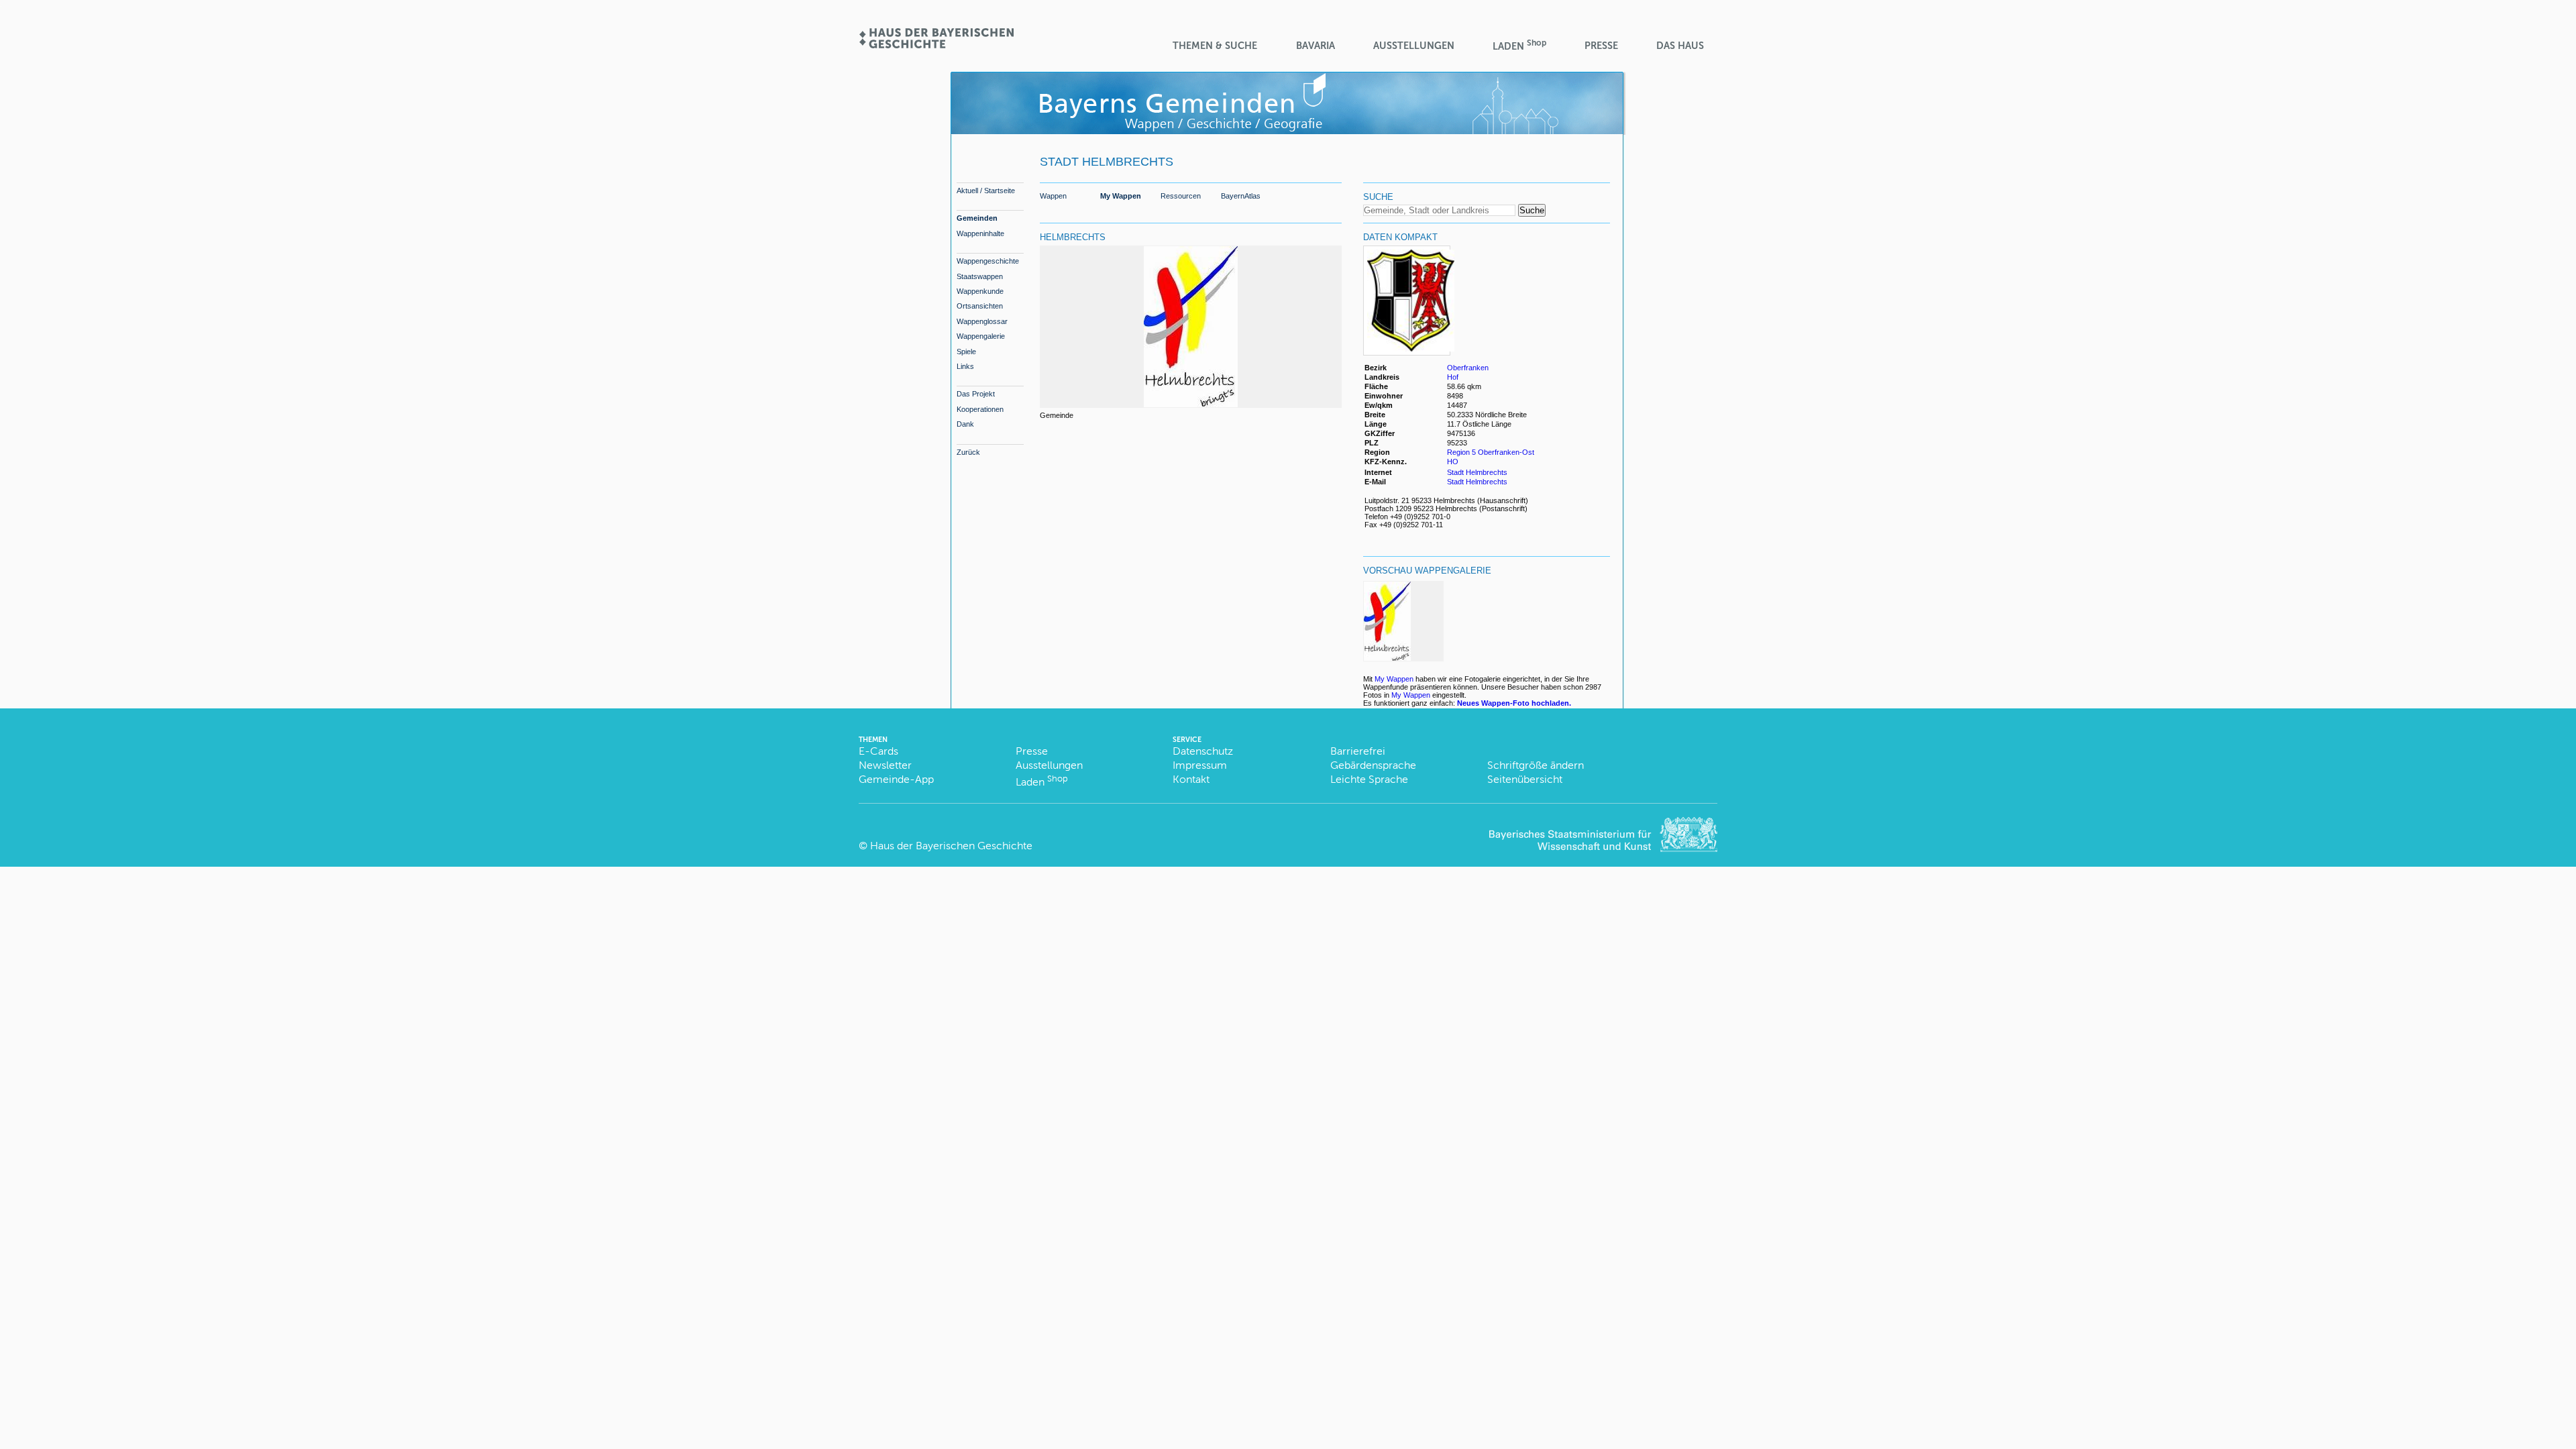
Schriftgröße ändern (1536, 765)
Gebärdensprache (1373, 765)
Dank (965, 424)
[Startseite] (936, 44)
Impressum (1200, 765)
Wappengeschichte (988, 261)
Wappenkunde (980, 291)
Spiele (966, 352)
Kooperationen (980, 409)
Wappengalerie (981, 336)
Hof (1453, 377)
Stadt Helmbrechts (1477, 472)
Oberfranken (1468, 368)
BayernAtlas (1241, 196)
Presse (1601, 46)
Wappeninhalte (980, 233)
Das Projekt (976, 394)
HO (1453, 462)
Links (965, 366)
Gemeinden (977, 218)
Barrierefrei (1358, 751)
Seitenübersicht (1525, 779)
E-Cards (878, 751)
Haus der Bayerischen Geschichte (951, 846)
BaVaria (1316, 46)
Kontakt (1191, 779)
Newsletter (885, 765)
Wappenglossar (982, 321)
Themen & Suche (1215, 46)
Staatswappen (980, 276)
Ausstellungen (1414, 46)
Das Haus (1680, 46)
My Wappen (1121, 196)
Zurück (968, 452)
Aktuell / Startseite (986, 191)
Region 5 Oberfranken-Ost (1491, 452)
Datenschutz (1203, 751)
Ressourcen (1181, 196)
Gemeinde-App (896, 779)
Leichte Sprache (1369, 779)
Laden (1519, 45)
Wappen (1053, 196)
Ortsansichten (980, 306)
